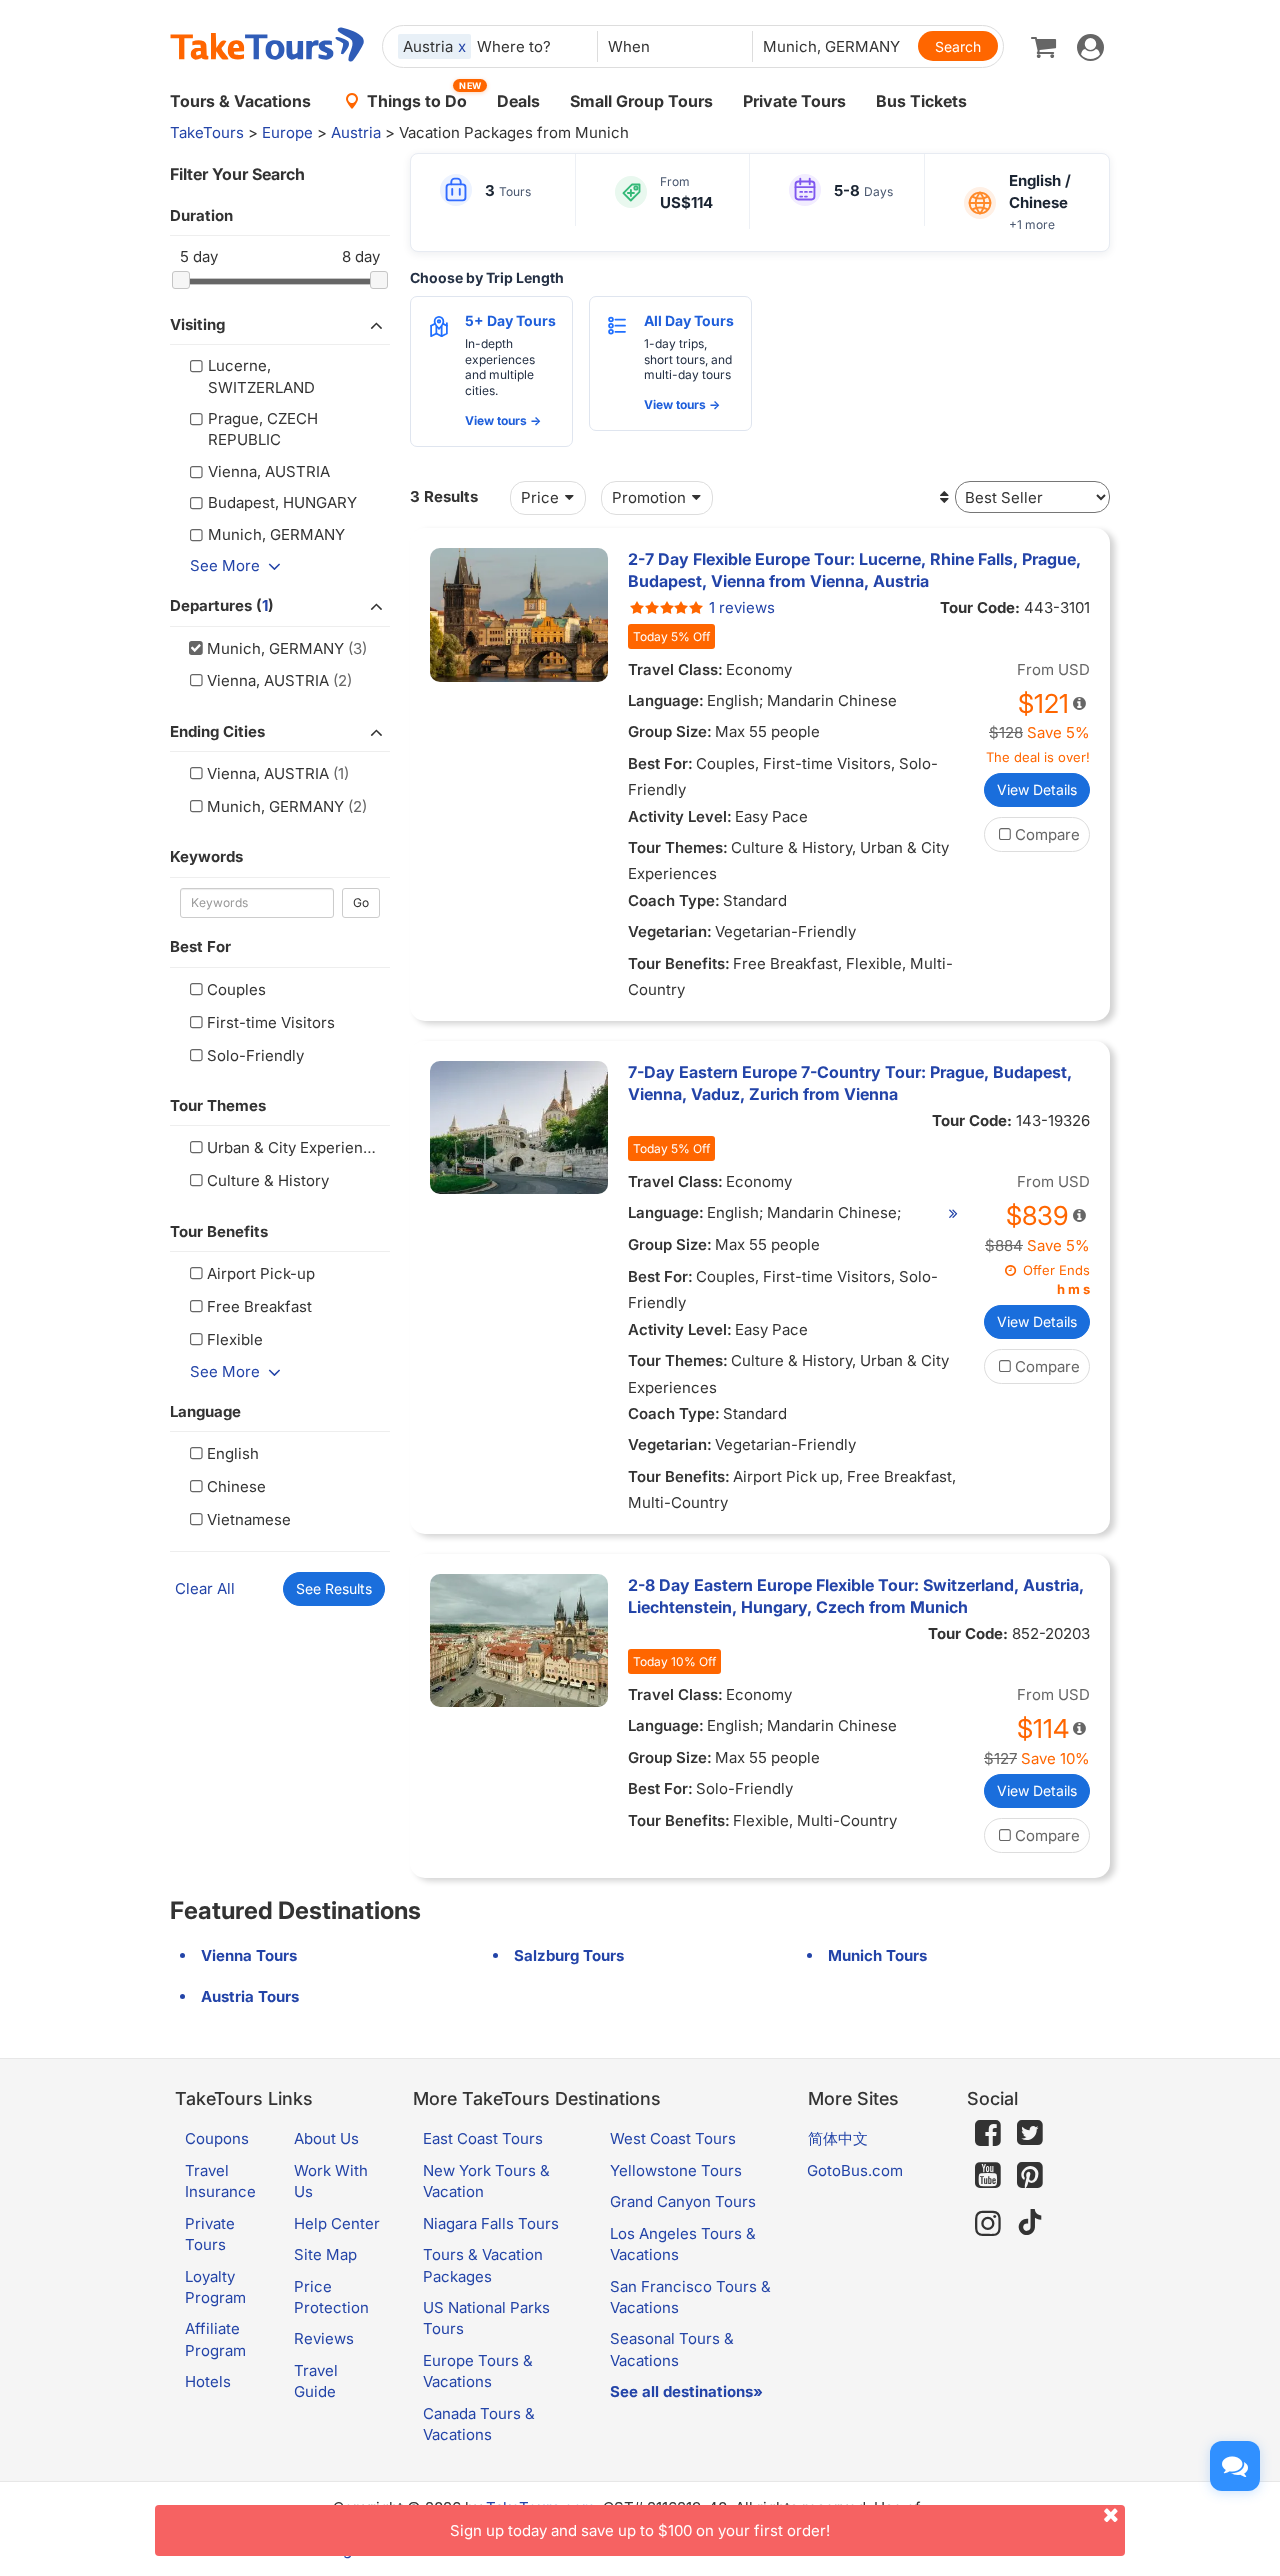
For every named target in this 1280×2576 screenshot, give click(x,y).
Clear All (205, 1588)
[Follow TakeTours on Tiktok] (1030, 2223)
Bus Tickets (921, 101)
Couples (236, 989)
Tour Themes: (678, 847)
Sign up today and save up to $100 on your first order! (640, 2530)
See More (225, 565)
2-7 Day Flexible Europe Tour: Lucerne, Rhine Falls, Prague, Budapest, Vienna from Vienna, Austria (854, 570)
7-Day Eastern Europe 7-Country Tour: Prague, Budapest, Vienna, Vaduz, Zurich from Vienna (850, 1083)
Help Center (337, 2223)
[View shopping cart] (1043, 46)
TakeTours (207, 132)
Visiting (197, 324)
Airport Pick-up (261, 1273)
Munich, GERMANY (275, 648)
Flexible (235, 1339)
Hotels (208, 2381)
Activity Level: (680, 816)
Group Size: (670, 731)
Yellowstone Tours (676, 2170)
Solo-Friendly (255, 1055)
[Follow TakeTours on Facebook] (988, 2133)
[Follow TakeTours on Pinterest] (1030, 2175)
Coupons (217, 2138)
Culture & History (268, 1180)
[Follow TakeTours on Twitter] (1030, 2133)
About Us (326, 2138)
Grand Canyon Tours (683, 2201)
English (233, 1453)
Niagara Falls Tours (491, 2223)
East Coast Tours (483, 2138)
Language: (666, 700)
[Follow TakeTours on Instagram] (988, 2223)
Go (361, 902)
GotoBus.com (855, 2170)
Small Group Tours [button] (641, 101)
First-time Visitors (271, 1022)
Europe (287, 132)
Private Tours (794, 101)
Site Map (325, 2254)
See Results (334, 1588)
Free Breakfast (259, 1306)
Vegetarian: (670, 931)
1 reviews (742, 607)
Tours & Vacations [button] (240, 101)
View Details (1037, 789)
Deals (518, 101)
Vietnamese (249, 1519)
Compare (1047, 834)
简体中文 (838, 2138)
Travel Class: (675, 669)
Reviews (324, 2338)
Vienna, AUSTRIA (268, 680)
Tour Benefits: (679, 963)
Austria (356, 132)
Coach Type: (674, 900)
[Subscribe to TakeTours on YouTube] (988, 2176)
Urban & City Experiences (298, 1147)
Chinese (236, 1486)
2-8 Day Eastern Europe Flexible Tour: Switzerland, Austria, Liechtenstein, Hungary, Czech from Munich (856, 1596)
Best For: (660, 763)
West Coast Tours (673, 2138)
